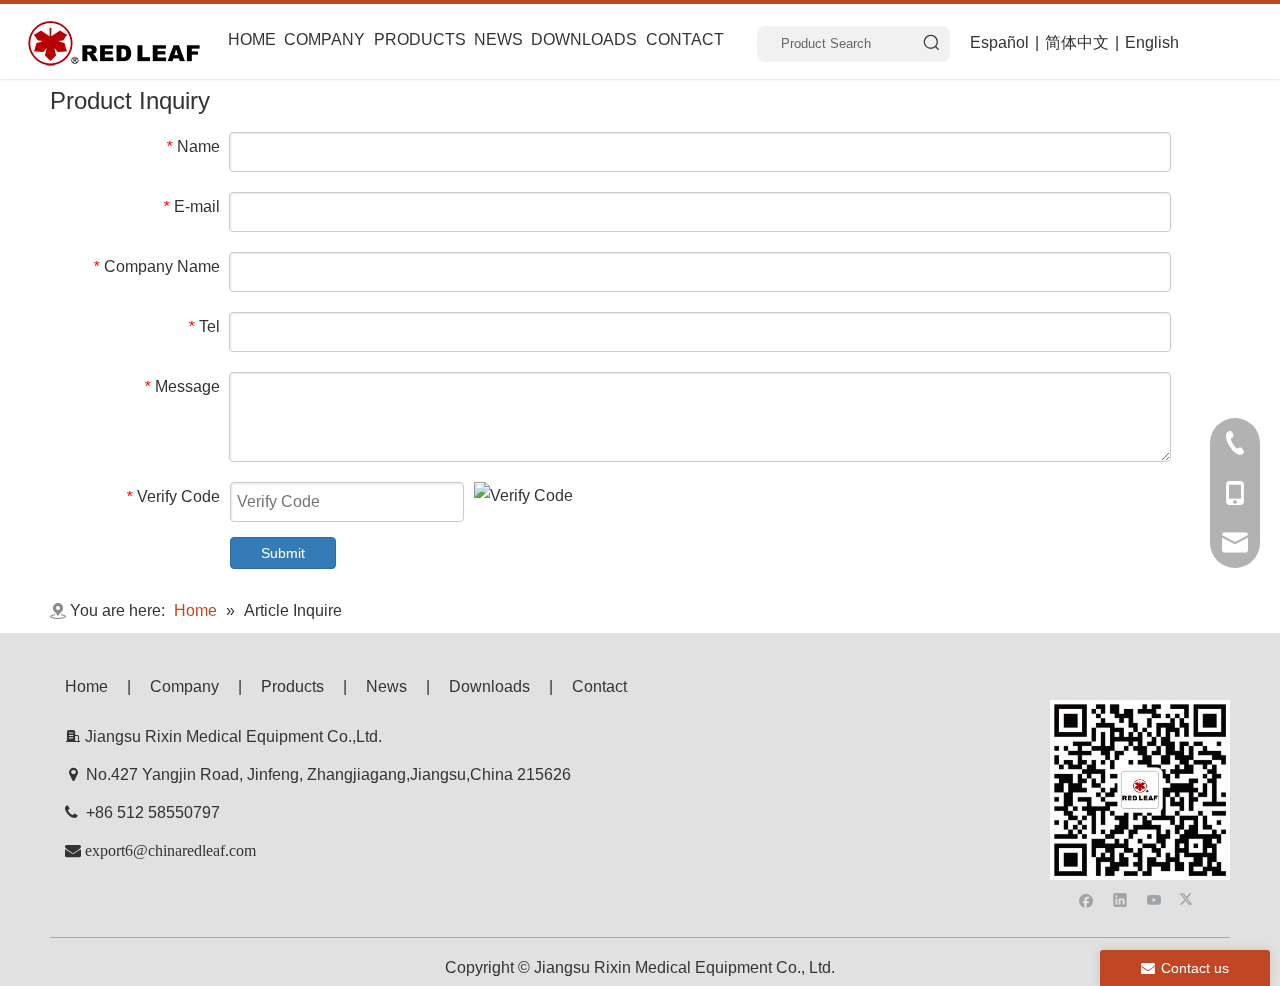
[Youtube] (1154, 898)
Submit (283, 553)
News (386, 686)
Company (184, 686)
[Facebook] (1086, 898)
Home (86, 686)
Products (292, 686)
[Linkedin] (1120, 898)
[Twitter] (1188, 898)
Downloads (489, 686)
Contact (599, 686)
